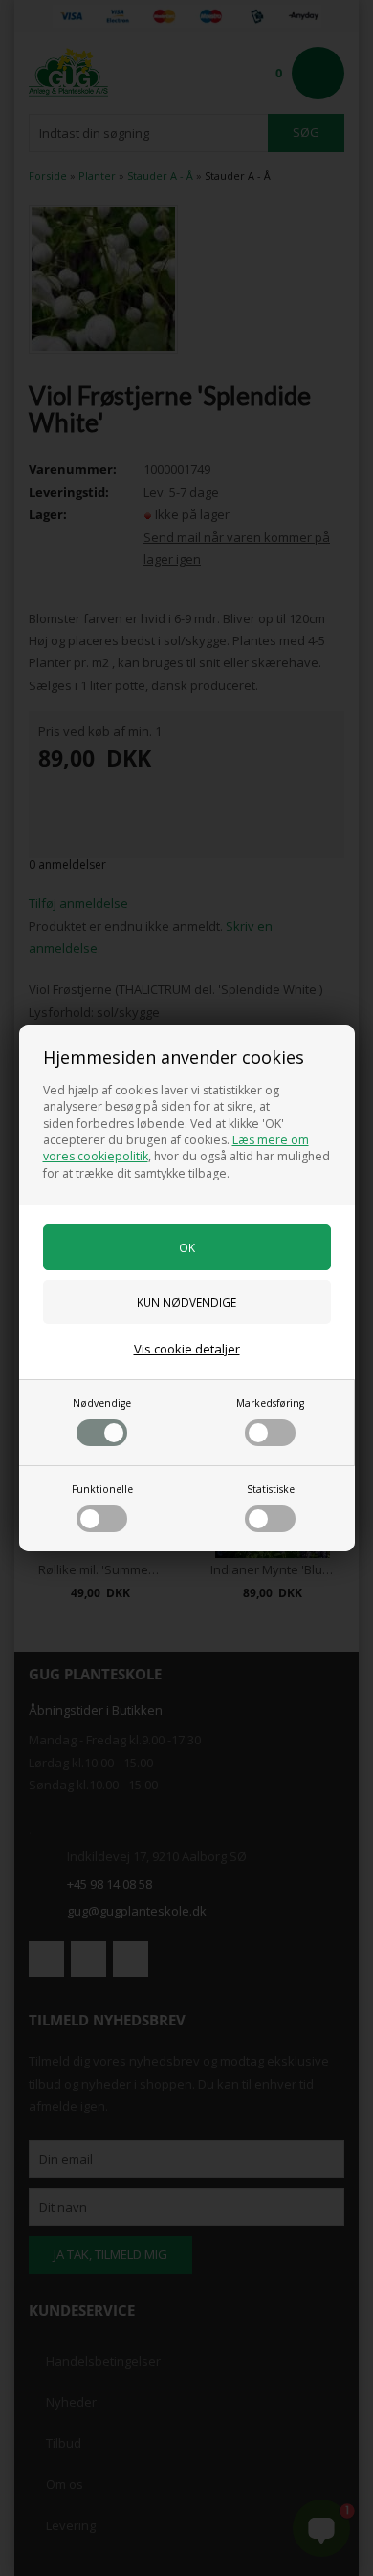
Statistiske (271, 1489)
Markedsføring (270, 1403)
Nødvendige (102, 1403)
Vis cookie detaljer (187, 1349)
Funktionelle (102, 1489)
